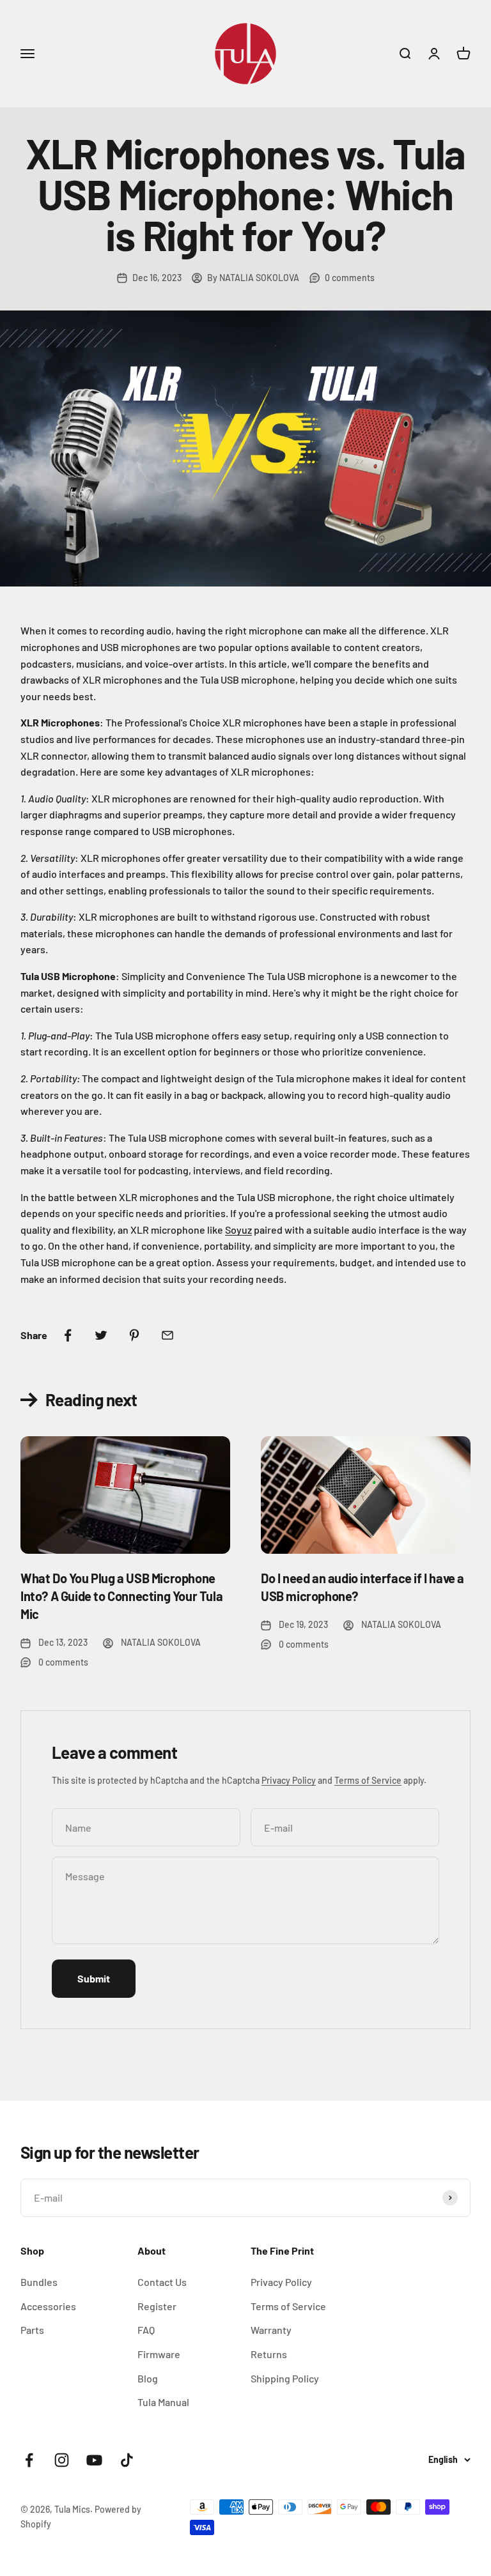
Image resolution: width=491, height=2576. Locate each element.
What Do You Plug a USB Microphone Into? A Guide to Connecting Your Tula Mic (121, 1596)
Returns (269, 2354)
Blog (148, 2378)
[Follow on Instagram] (62, 2460)
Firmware (159, 2354)
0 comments (350, 278)
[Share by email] (168, 1335)
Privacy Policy (289, 1780)
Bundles (39, 2282)
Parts (32, 2330)
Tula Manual (163, 2402)
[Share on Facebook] (68, 1335)
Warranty (271, 2330)
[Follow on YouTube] (94, 2460)
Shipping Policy (285, 2378)
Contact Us (162, 2282)
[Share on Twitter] (101, 1335)
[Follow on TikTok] (127, 2460)
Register (157, 2306)
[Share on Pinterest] (134, 1335)
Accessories (48, 2306)
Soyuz (238, 1230)
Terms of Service (368, 1780)
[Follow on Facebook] (29, 2460)
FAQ (146, 2330)
